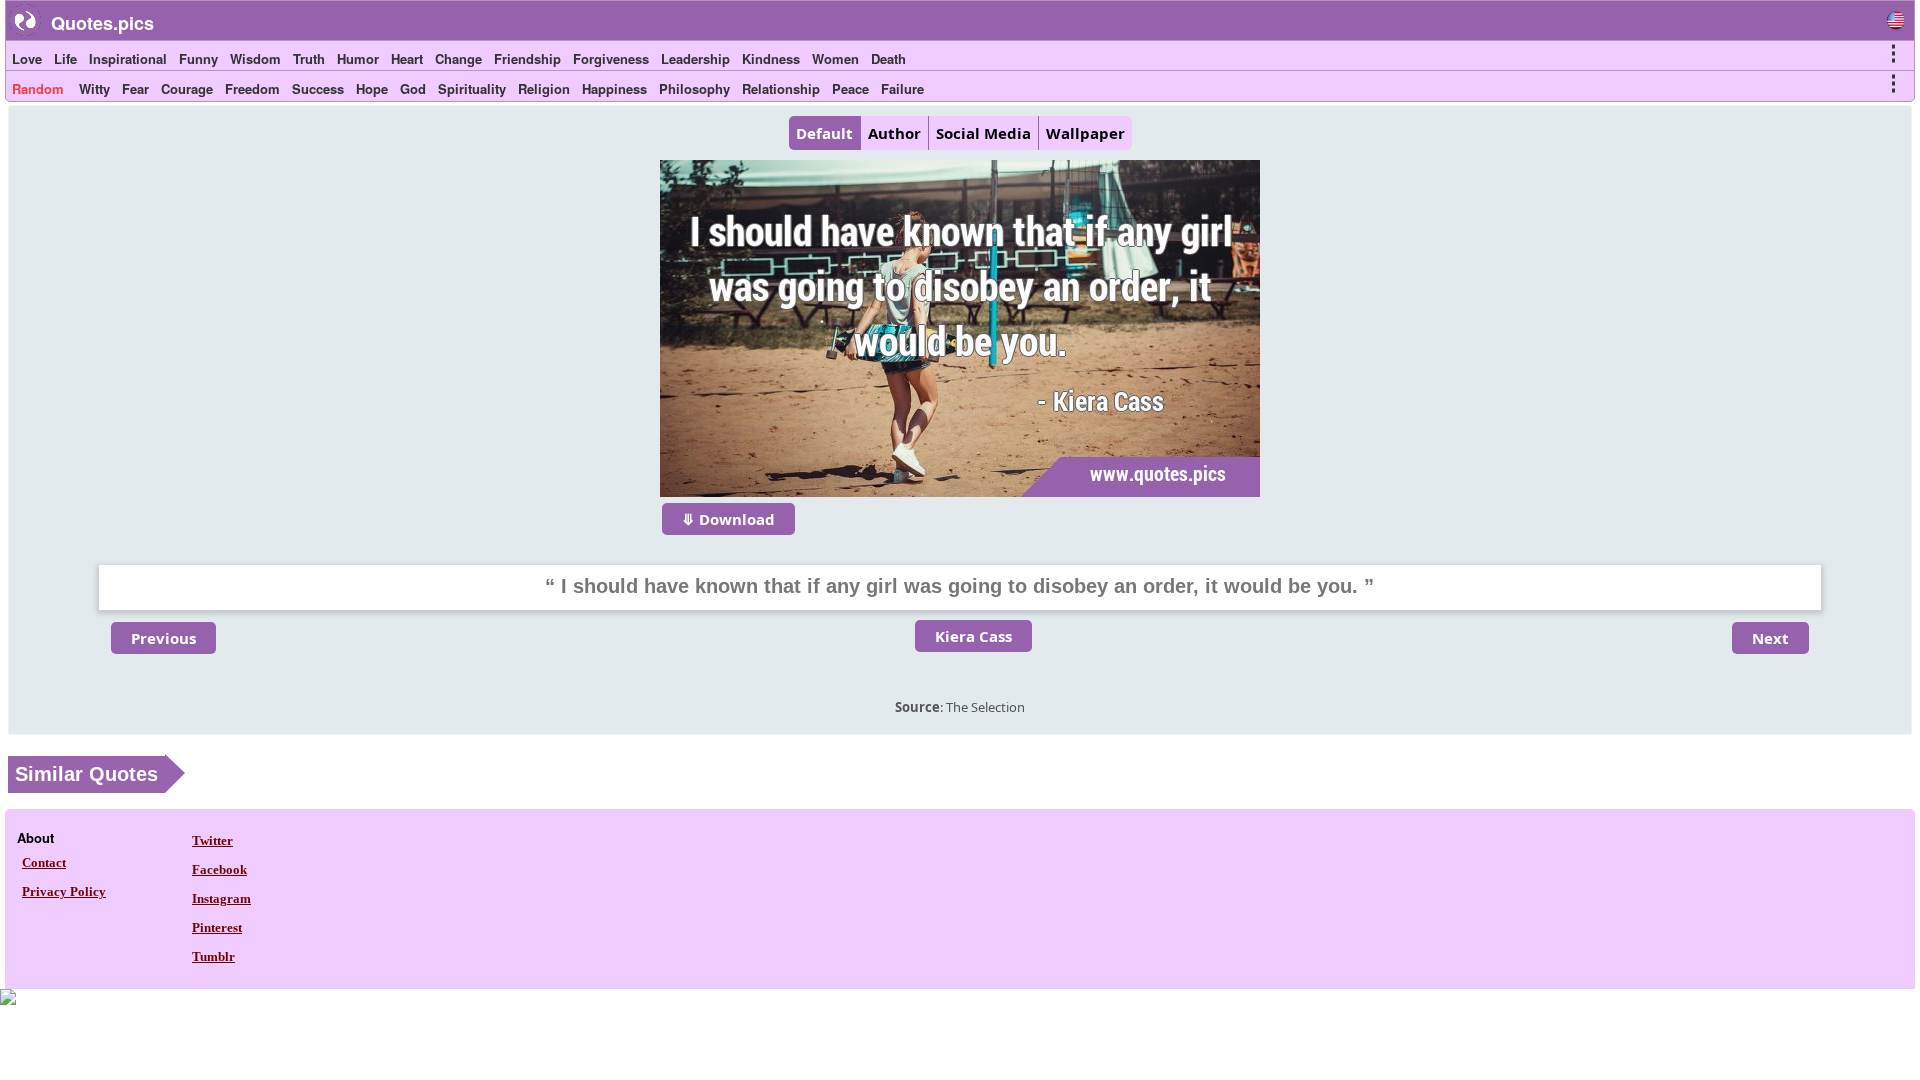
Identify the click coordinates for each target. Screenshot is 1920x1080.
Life (65, 58)
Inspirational (128, 58)
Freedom (252, 88)
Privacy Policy (64, 891)
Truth (309, 58)
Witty (94, 88)
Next (1770, 638)
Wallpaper (1085, 133)
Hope (372, 88)
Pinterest (217, 927)
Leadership (695, 58)
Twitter (212, 840)
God (413, 88)
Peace (850, 88)
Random (38, 88)
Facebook (219, 869)
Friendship (527, 58)
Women (835, 58)
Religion (544, 88)
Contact (44, 862)
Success (318, 88)
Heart (407, 58)
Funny (198, 58)
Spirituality (472, 88)
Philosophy (694, 88)
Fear (135, 88)
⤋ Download (728, 519)
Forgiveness (611, 58)
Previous (163, 638)
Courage (187, 88)
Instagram (221, 898)
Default (824, 133)
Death (888, 58)
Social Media (983, 133)
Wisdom (255, 58)
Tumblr (213, 956)
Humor (358, 58)
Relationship (781, 88)
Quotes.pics (102, 23)
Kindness (771, 58)
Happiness (614, 88)
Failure (902, 88)
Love (27, 58)
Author (894, 133)
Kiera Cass (973, 636)
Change (458, 58)
